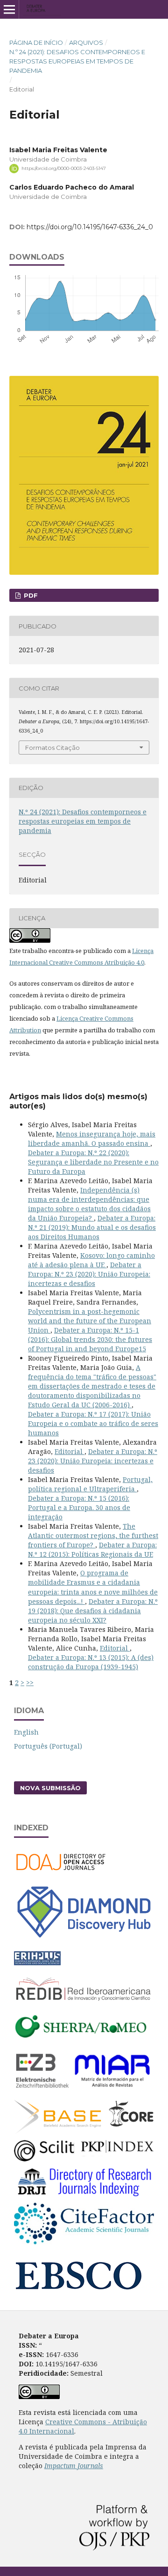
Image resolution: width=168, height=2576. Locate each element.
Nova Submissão (50, 1788)
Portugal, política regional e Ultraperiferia (90, 1484)
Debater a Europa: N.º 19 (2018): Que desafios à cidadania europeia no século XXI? (93, 1611)
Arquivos (86, 42)
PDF (30, 595)
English (26, 1732)
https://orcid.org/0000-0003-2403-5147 (64, 168)
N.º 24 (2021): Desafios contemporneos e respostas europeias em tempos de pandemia (77, 61)
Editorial (70, 1451)
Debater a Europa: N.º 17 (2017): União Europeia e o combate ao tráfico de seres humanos (93, 1423)
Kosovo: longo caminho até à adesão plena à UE (91, 1260)
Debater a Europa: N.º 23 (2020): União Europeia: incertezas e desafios (89, 1274)
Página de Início (36, 42)
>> (30, 1683)
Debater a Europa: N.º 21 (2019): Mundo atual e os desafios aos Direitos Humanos (92, 1227)
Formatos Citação (52, 748)
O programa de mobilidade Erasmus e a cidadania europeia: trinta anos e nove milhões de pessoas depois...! (93, 1587)
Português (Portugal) (48, 1746)
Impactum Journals (74, 2466)
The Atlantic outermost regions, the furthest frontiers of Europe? (93, 1535)
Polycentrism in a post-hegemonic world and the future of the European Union (90, 1321)
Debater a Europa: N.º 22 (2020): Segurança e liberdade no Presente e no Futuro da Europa (93, 1162)
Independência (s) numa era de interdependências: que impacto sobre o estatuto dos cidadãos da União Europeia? (89, 1204)
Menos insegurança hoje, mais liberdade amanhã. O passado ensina (92, 1139)
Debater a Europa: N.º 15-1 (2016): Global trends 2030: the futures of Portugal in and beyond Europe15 (90, 1339)
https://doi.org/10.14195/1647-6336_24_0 (90, 227)
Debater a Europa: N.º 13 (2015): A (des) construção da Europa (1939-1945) (91, 1662)
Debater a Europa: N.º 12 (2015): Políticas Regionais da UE (92, 1549)
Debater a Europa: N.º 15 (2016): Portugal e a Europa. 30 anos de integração (79, 1507)
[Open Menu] (9, 9)
